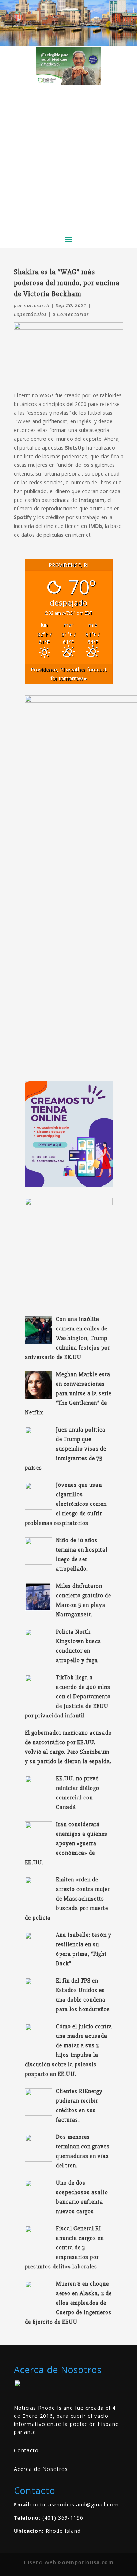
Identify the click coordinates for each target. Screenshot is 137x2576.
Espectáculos (30, 314)
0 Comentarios (71, 314)
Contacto (26, 2450)
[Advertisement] (68, 157)
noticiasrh (37, 305)
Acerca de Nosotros (41, 2469)
